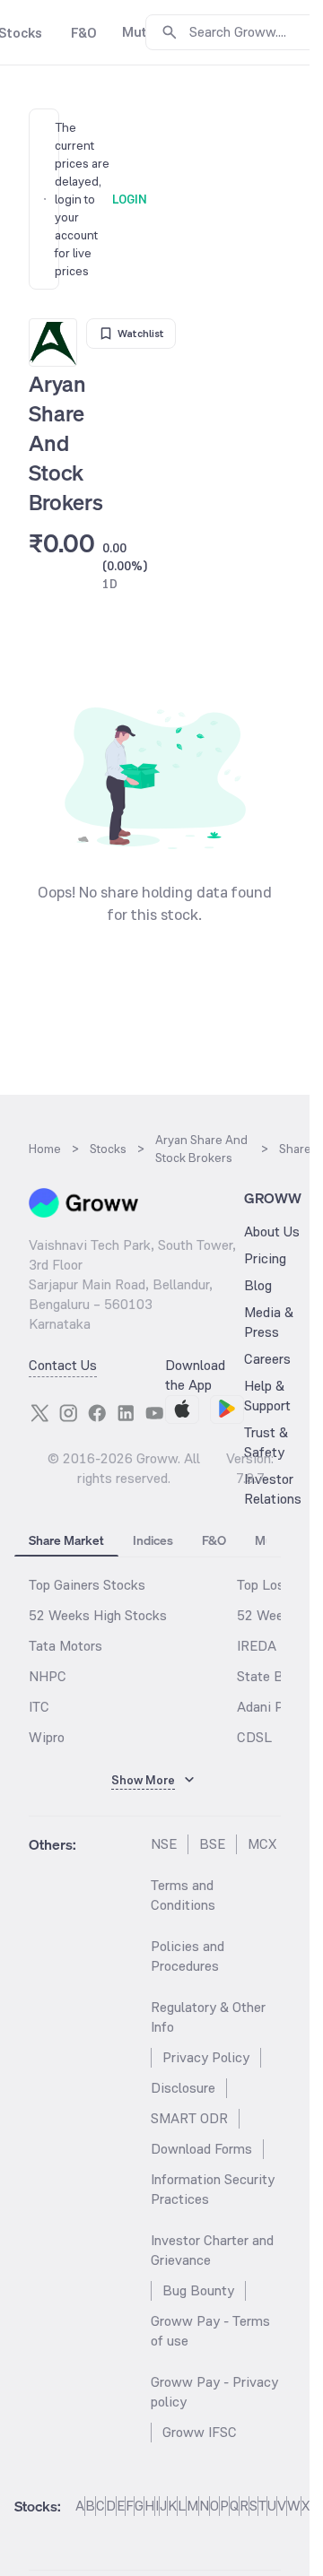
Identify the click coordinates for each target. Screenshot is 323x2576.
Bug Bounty (198, 2290)
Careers (267, 1359)
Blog (258, 1285)
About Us (272, 1232)
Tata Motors (65, 1646)
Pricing (265, 1258)
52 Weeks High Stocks (98, 1615)
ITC (39, 1707)
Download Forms (201, 2149)
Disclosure (183, 2088)
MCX (262, 1844)
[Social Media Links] (39, 1413)
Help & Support (267, 1396)
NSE (164, 1844)
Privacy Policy (206, 2057)
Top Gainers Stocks (87, 1585)
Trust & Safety (266, 1442)
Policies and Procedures (188, 1956)
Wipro (47, 1737)
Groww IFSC (200, 2432)
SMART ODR (189, 2118)
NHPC (48, 1676)
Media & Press (269, 1322)
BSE (212, 1844)
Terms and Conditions (183, 1895)
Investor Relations (273, 1489)
